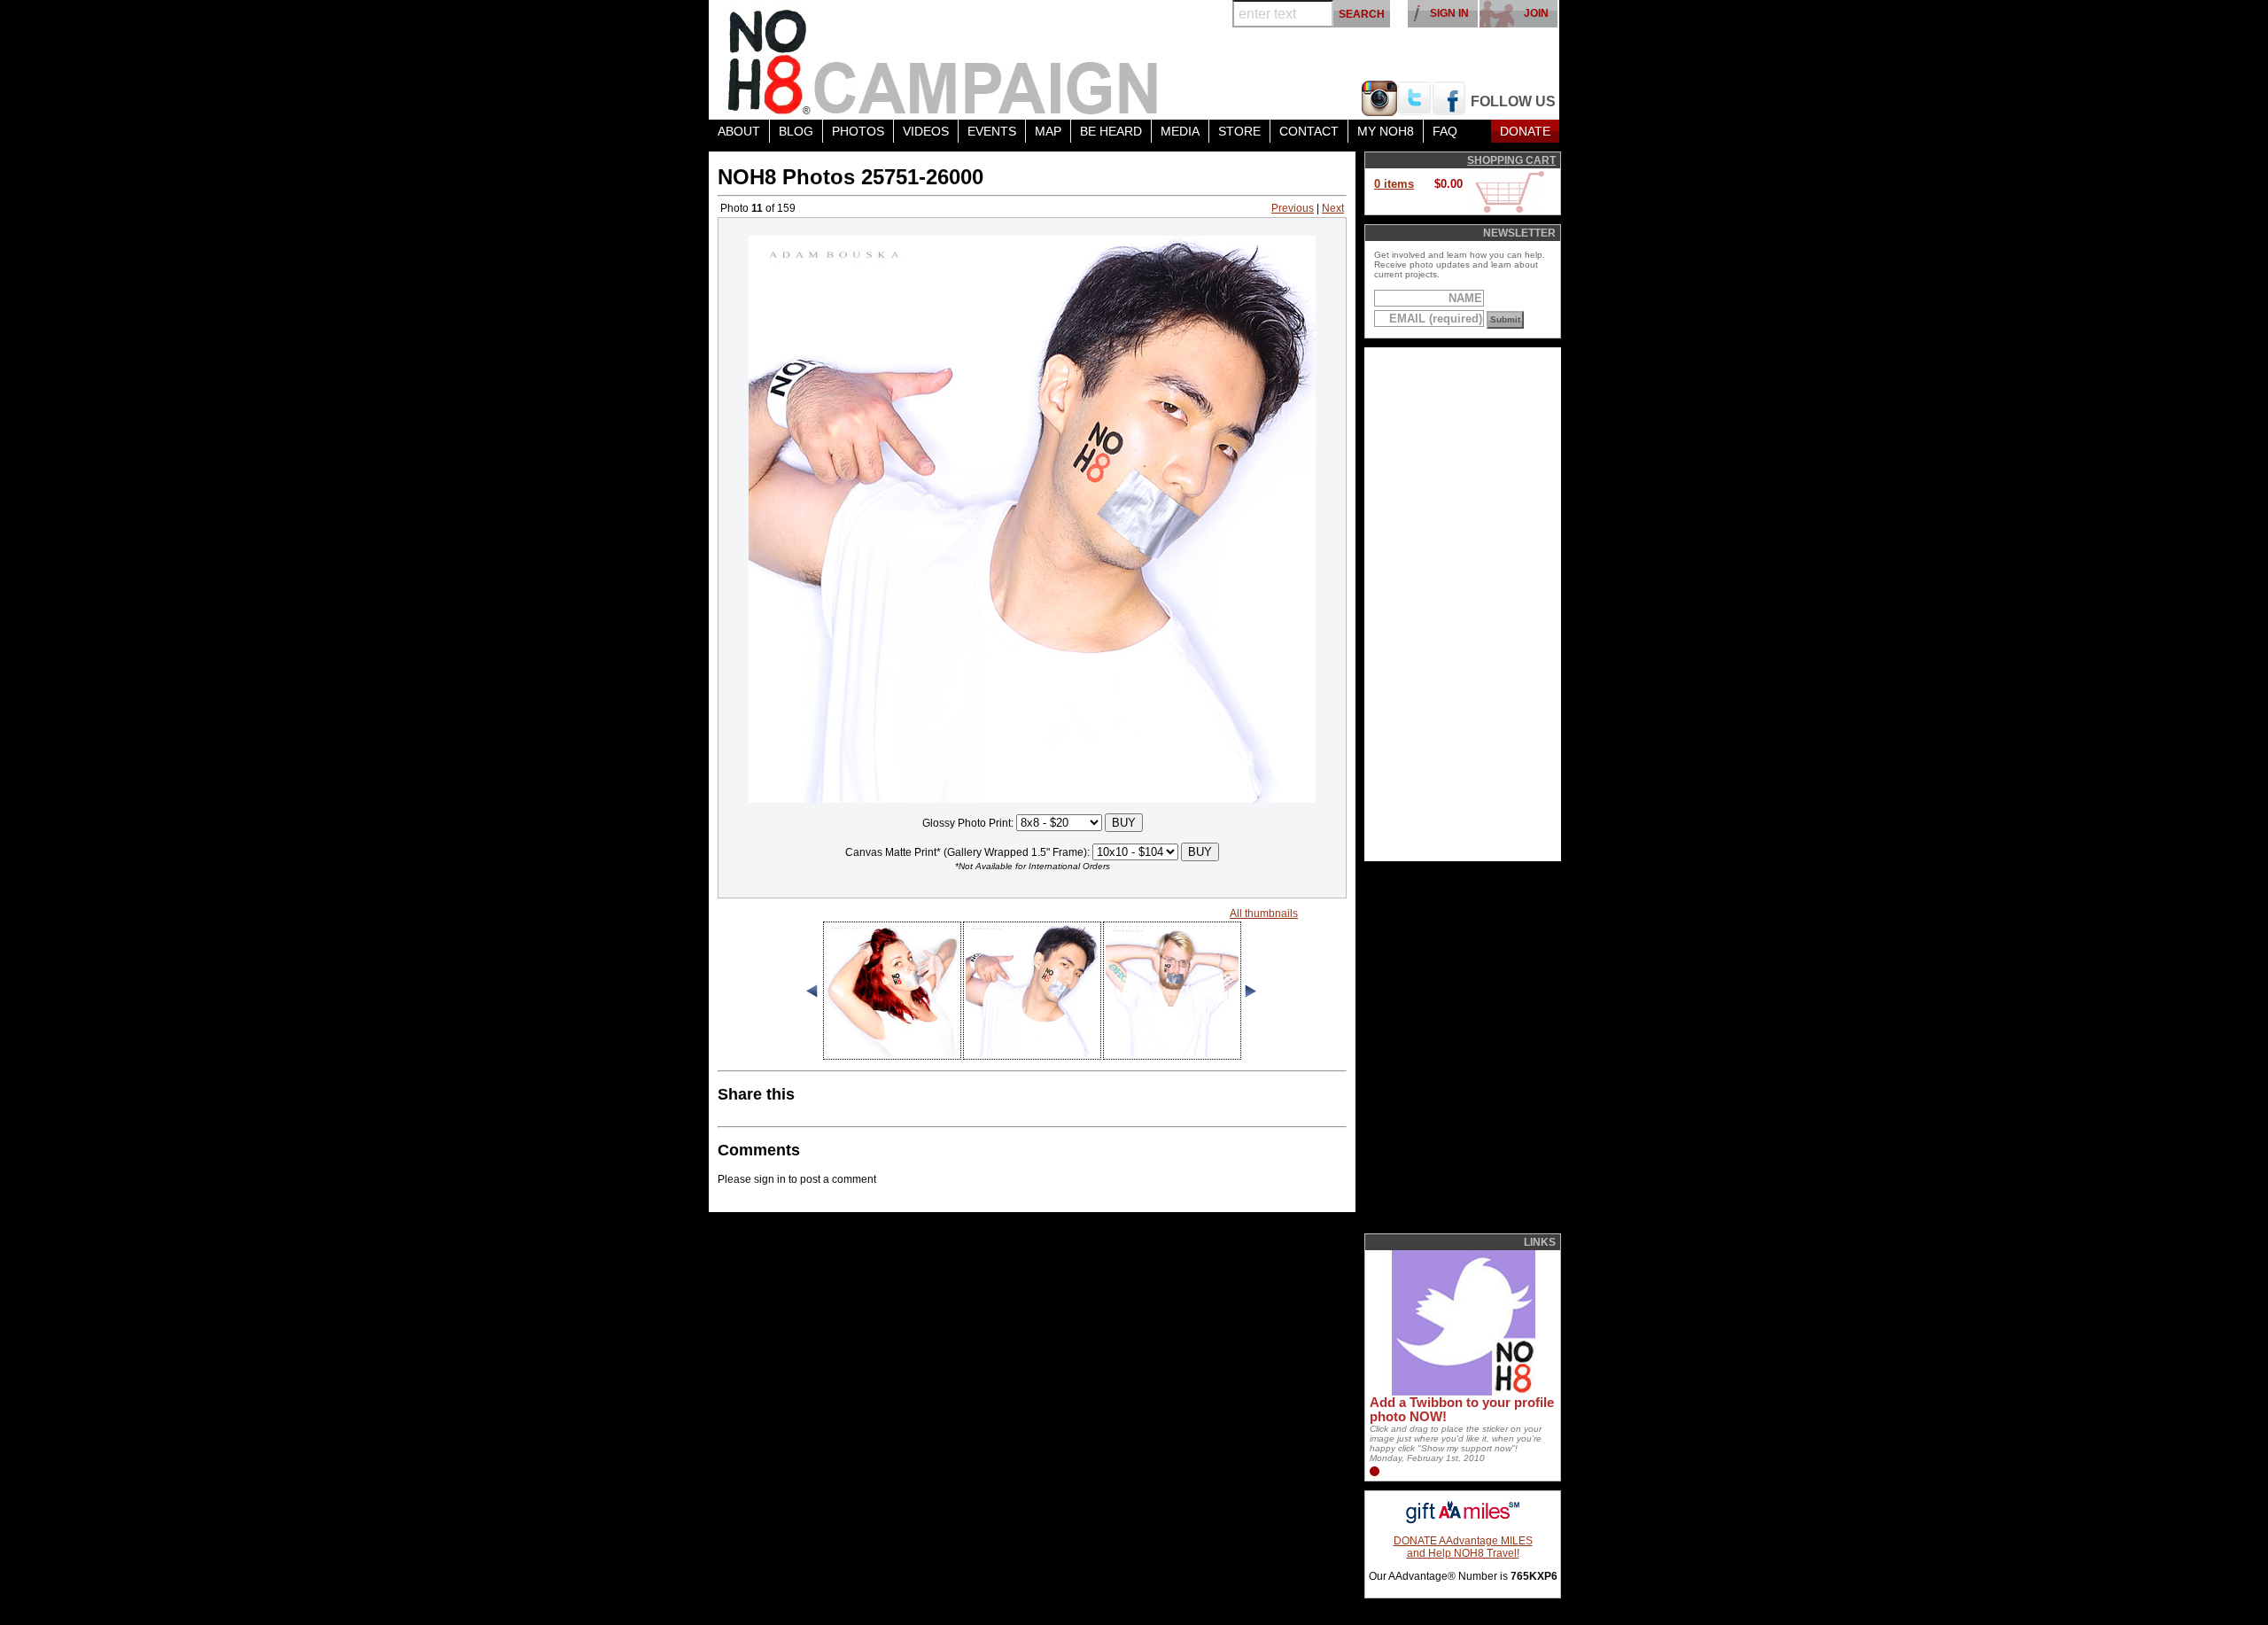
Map (1048, 131)
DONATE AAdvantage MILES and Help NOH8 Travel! (1463, 1547)
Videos (926, 131)
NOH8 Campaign (944, 60)
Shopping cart (1511, 160)
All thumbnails (1264, 914)
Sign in (1449, 13)
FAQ (1445, 131)
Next (1333, 208)
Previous (1293, 208)
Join (1536, 13)
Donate (1525, 131)
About (739, 131)
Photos (858, 131)
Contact (1309, 131)
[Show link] (1462, 1392)
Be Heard (1111, 131)
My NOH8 (1386, 131)
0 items (1394, 184)
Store (1239, 131)
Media (1180, 131)
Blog (796, 131)
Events (992, 131)
